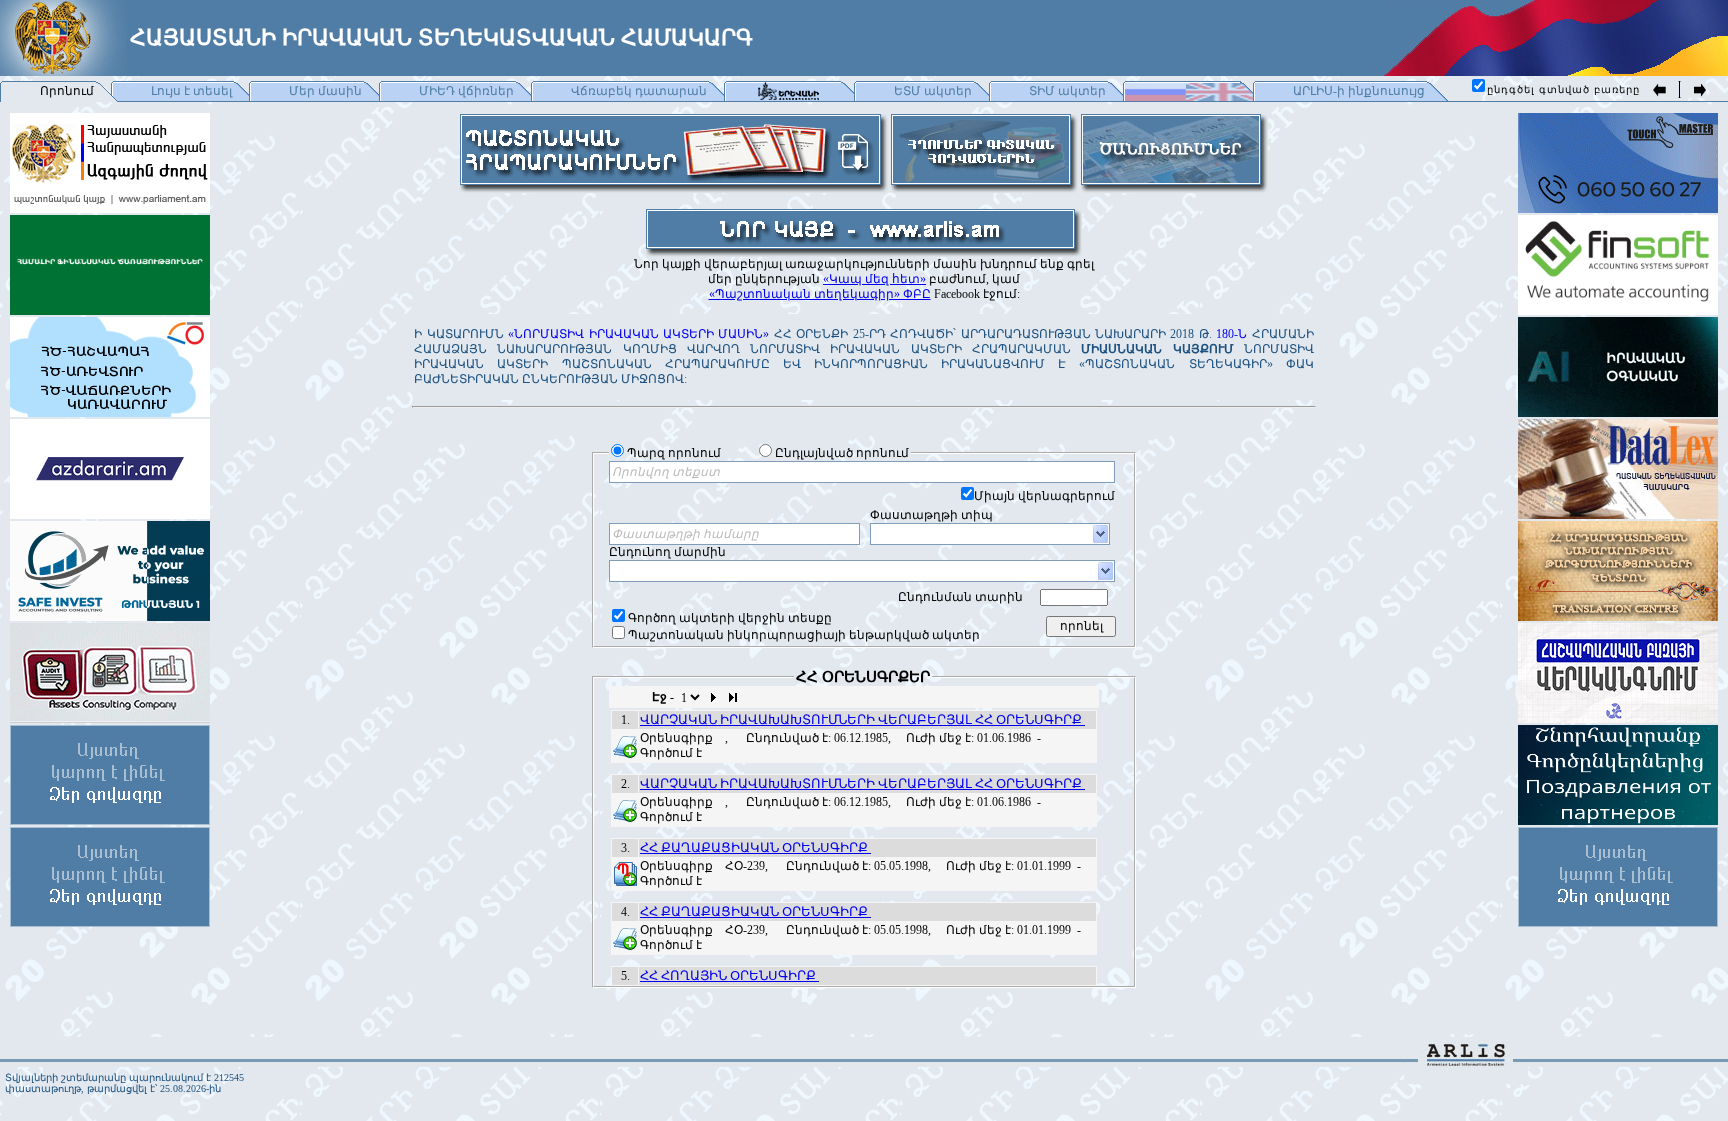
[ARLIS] (1466, 1060)
